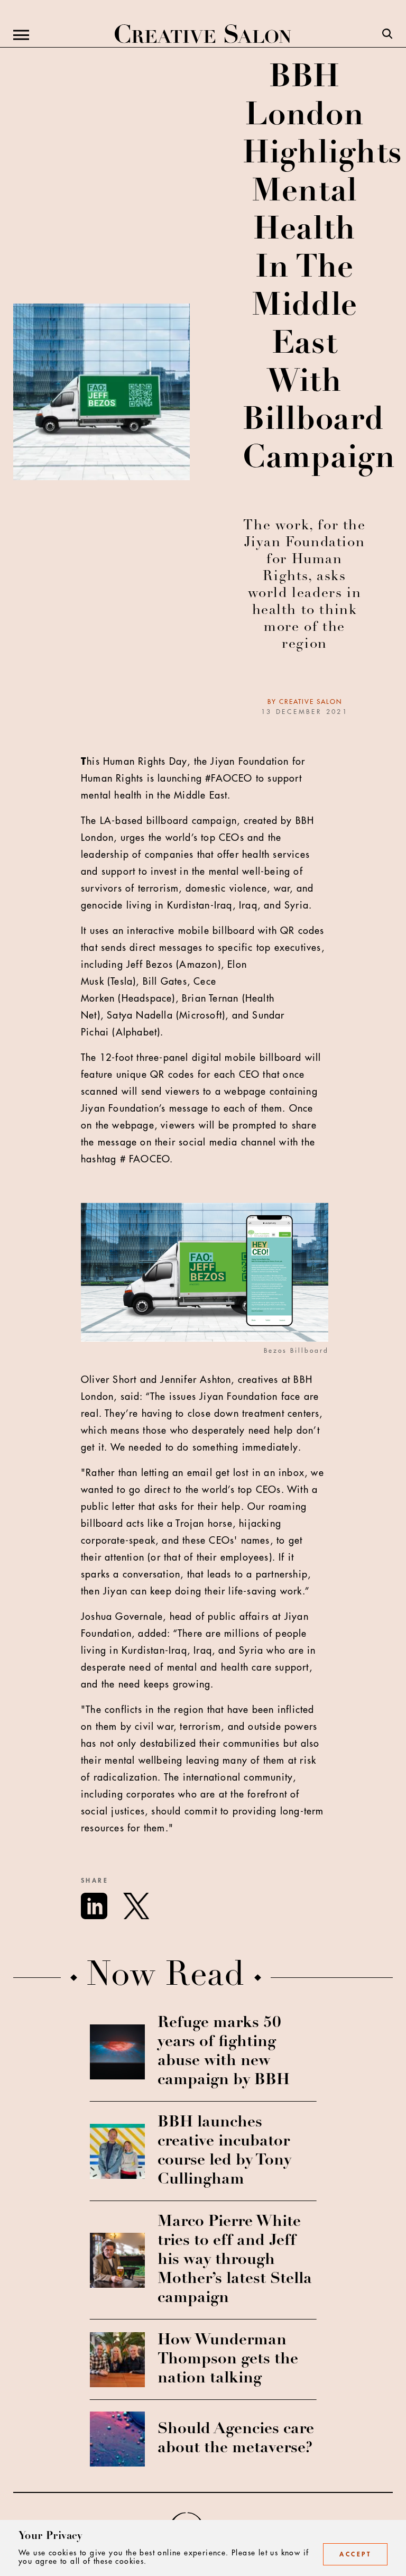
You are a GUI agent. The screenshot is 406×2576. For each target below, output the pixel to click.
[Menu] (21, 35)
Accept (355, 2554)
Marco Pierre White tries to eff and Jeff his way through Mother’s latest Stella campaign (235, 2260)
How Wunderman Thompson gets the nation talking (228, 2360)
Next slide (386, 1287)
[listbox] (237, 1287)
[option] (209, 1287)
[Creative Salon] (203, 35)
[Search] (387, 35)
